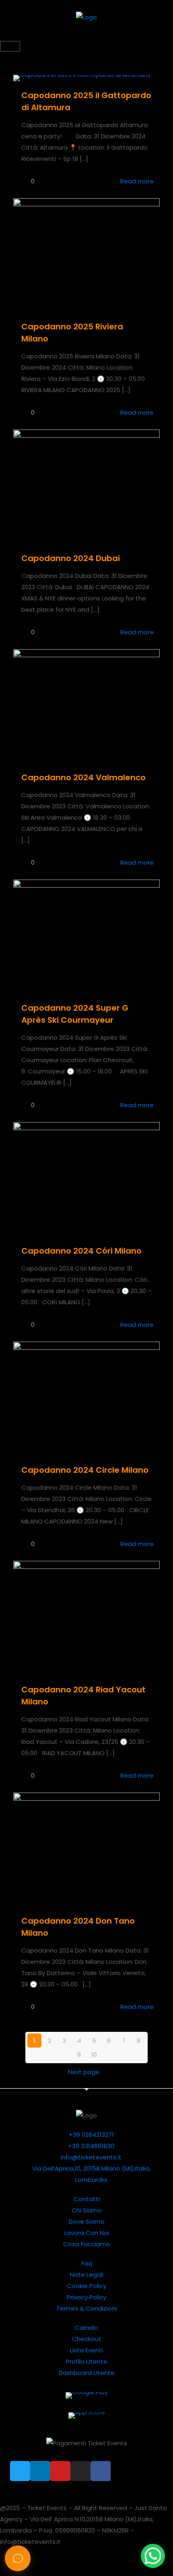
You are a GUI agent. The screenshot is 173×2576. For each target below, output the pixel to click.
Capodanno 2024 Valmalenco (83, 777)
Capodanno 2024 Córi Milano (81, 1251)
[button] (86, 36)
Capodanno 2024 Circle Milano (85, 1470)
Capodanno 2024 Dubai (71, 558)
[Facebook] (101, 2471)
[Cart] (10, 46)
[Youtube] (60, 2471)
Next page (84, 2072)
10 (94, 2055)
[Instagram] (80, 2471)
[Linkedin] (40, 2471)
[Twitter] (20, 2471)
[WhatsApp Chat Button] (153, 2556)
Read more (137, 181)
